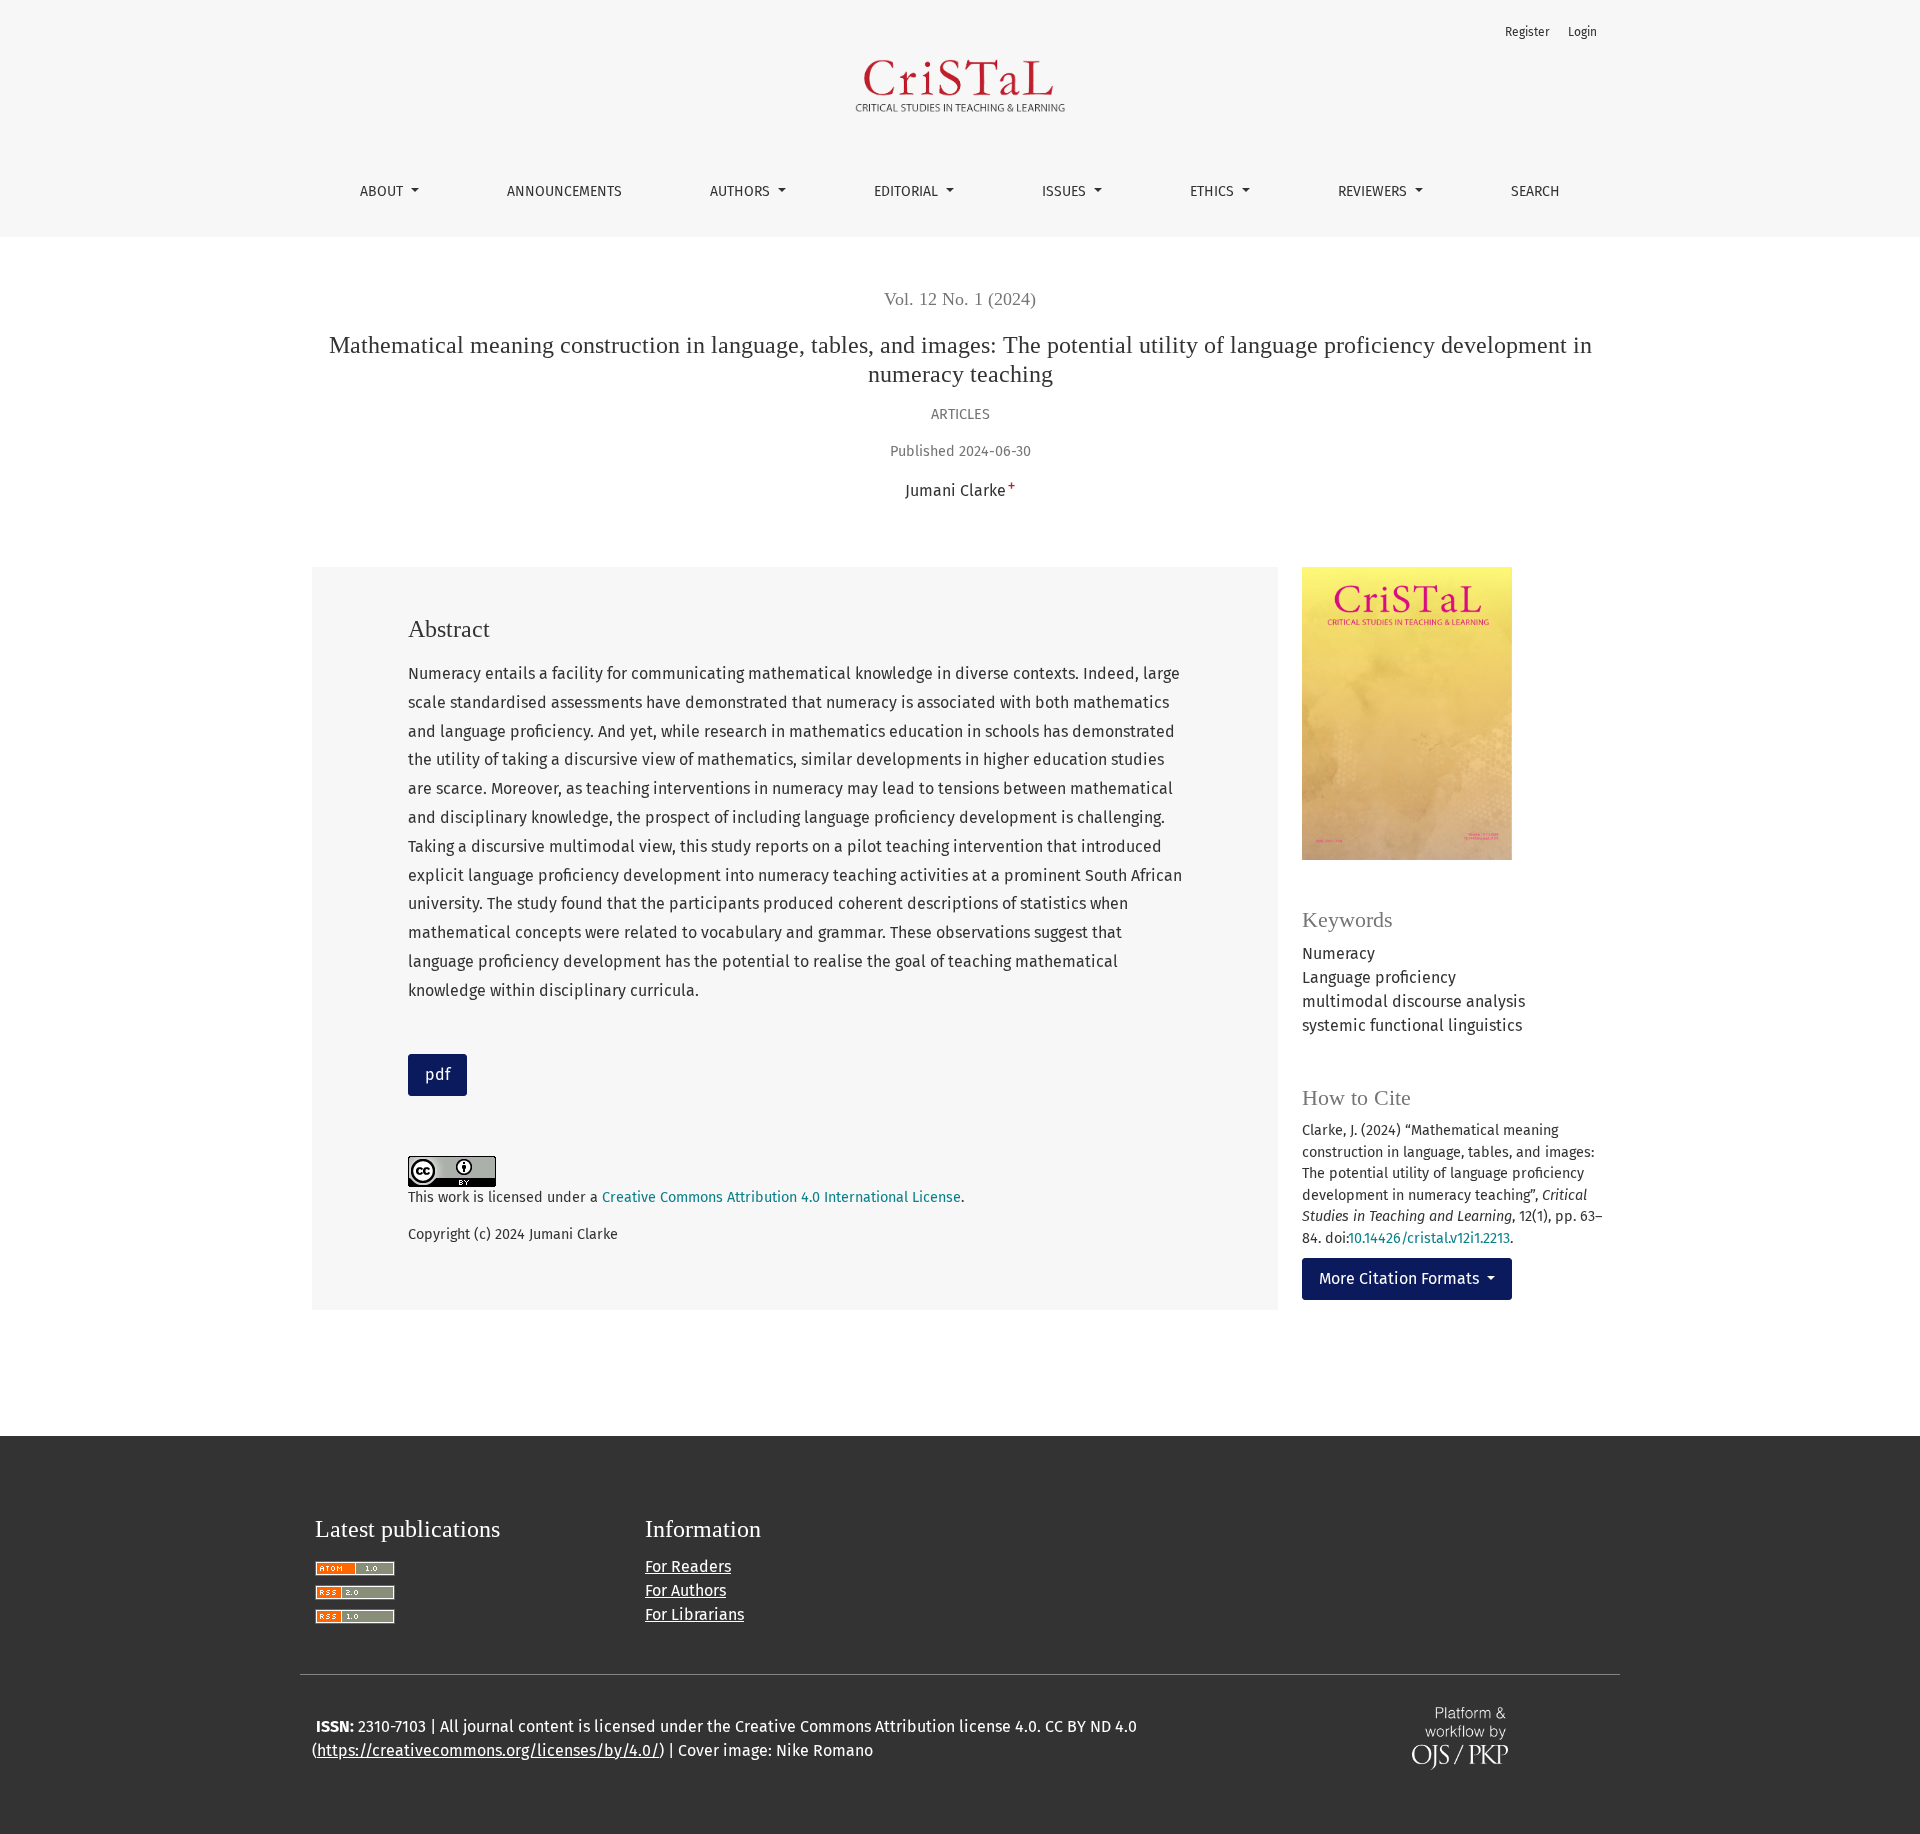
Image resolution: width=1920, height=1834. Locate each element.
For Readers (688, 1566)
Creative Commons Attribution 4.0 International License (781, 1197)
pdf (437, 1074)
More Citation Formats (1401, 1278)
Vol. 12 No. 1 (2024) (960, 299)
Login (1582, 32)
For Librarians (694, 1614)
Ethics (1214, 191)
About (383, 191)
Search (1535, 191)
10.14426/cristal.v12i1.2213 (1429, 1238)
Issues (1066, 191)
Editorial (908, 191)
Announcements (564, 191)
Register (1527, 32)
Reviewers (1374, 191)
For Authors (685, 1590)
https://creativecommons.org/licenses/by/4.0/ (488, 1750)
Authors (742, 191)
